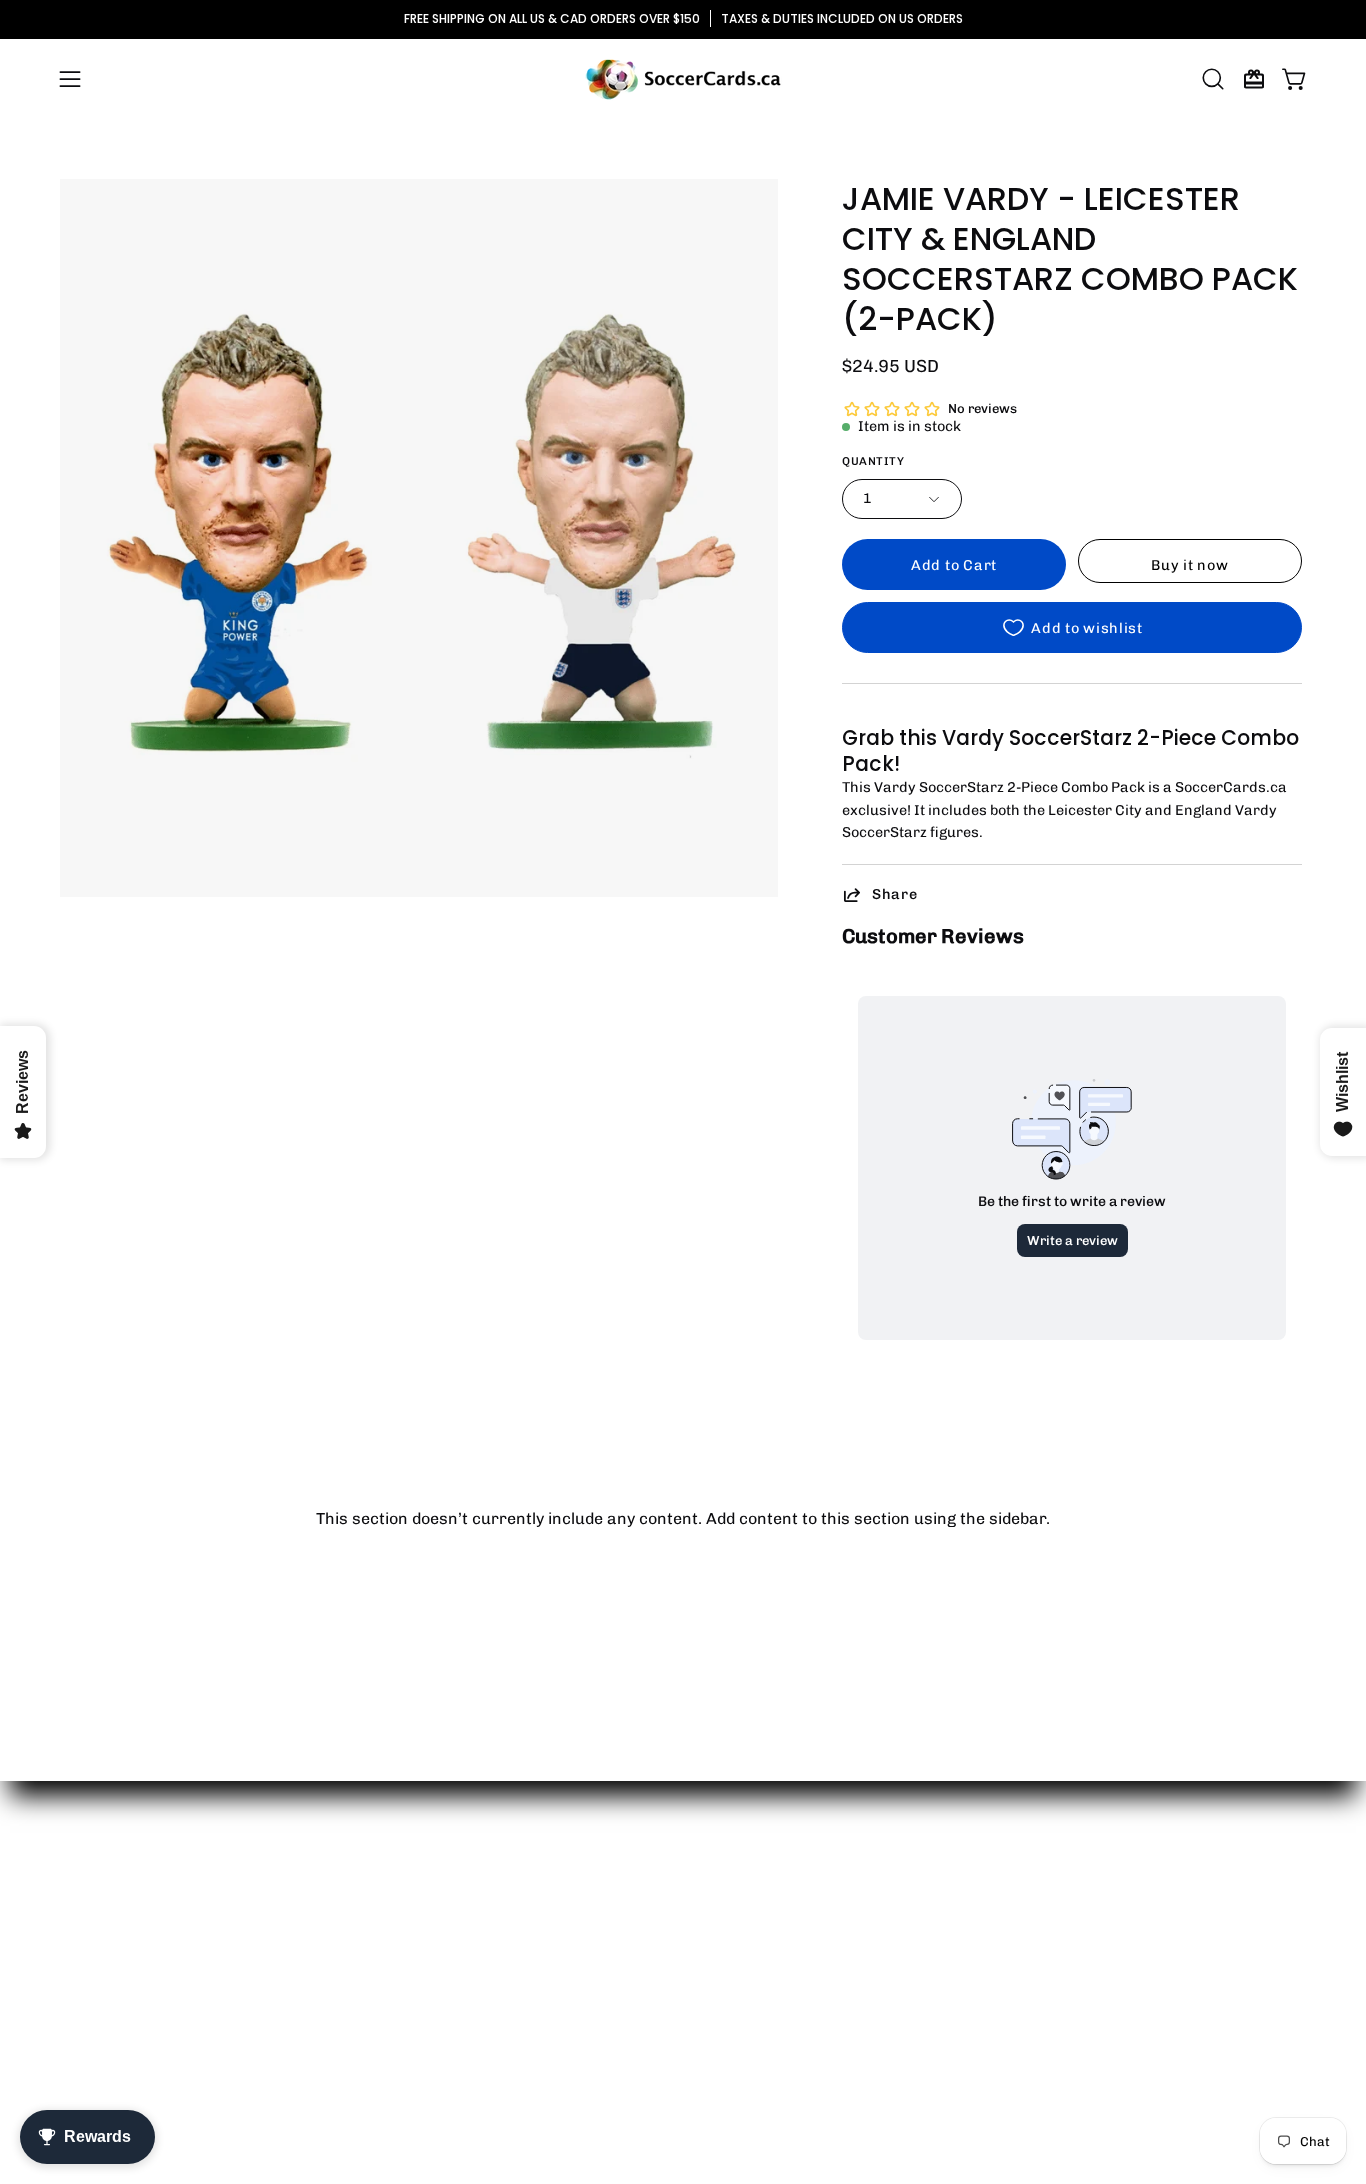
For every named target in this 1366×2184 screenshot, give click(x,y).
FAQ (75, 2029)
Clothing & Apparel (388, 1930)
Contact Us (102, 1930)
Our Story (97, 1897)
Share (895, 894)
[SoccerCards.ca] (683, 79)
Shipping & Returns (133, 1996)
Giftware (350, 1963)
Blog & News (106, 1963)
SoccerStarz (365, 1996)
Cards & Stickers (382, 1897)
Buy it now (1189, 565)
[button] (1213, 79)
